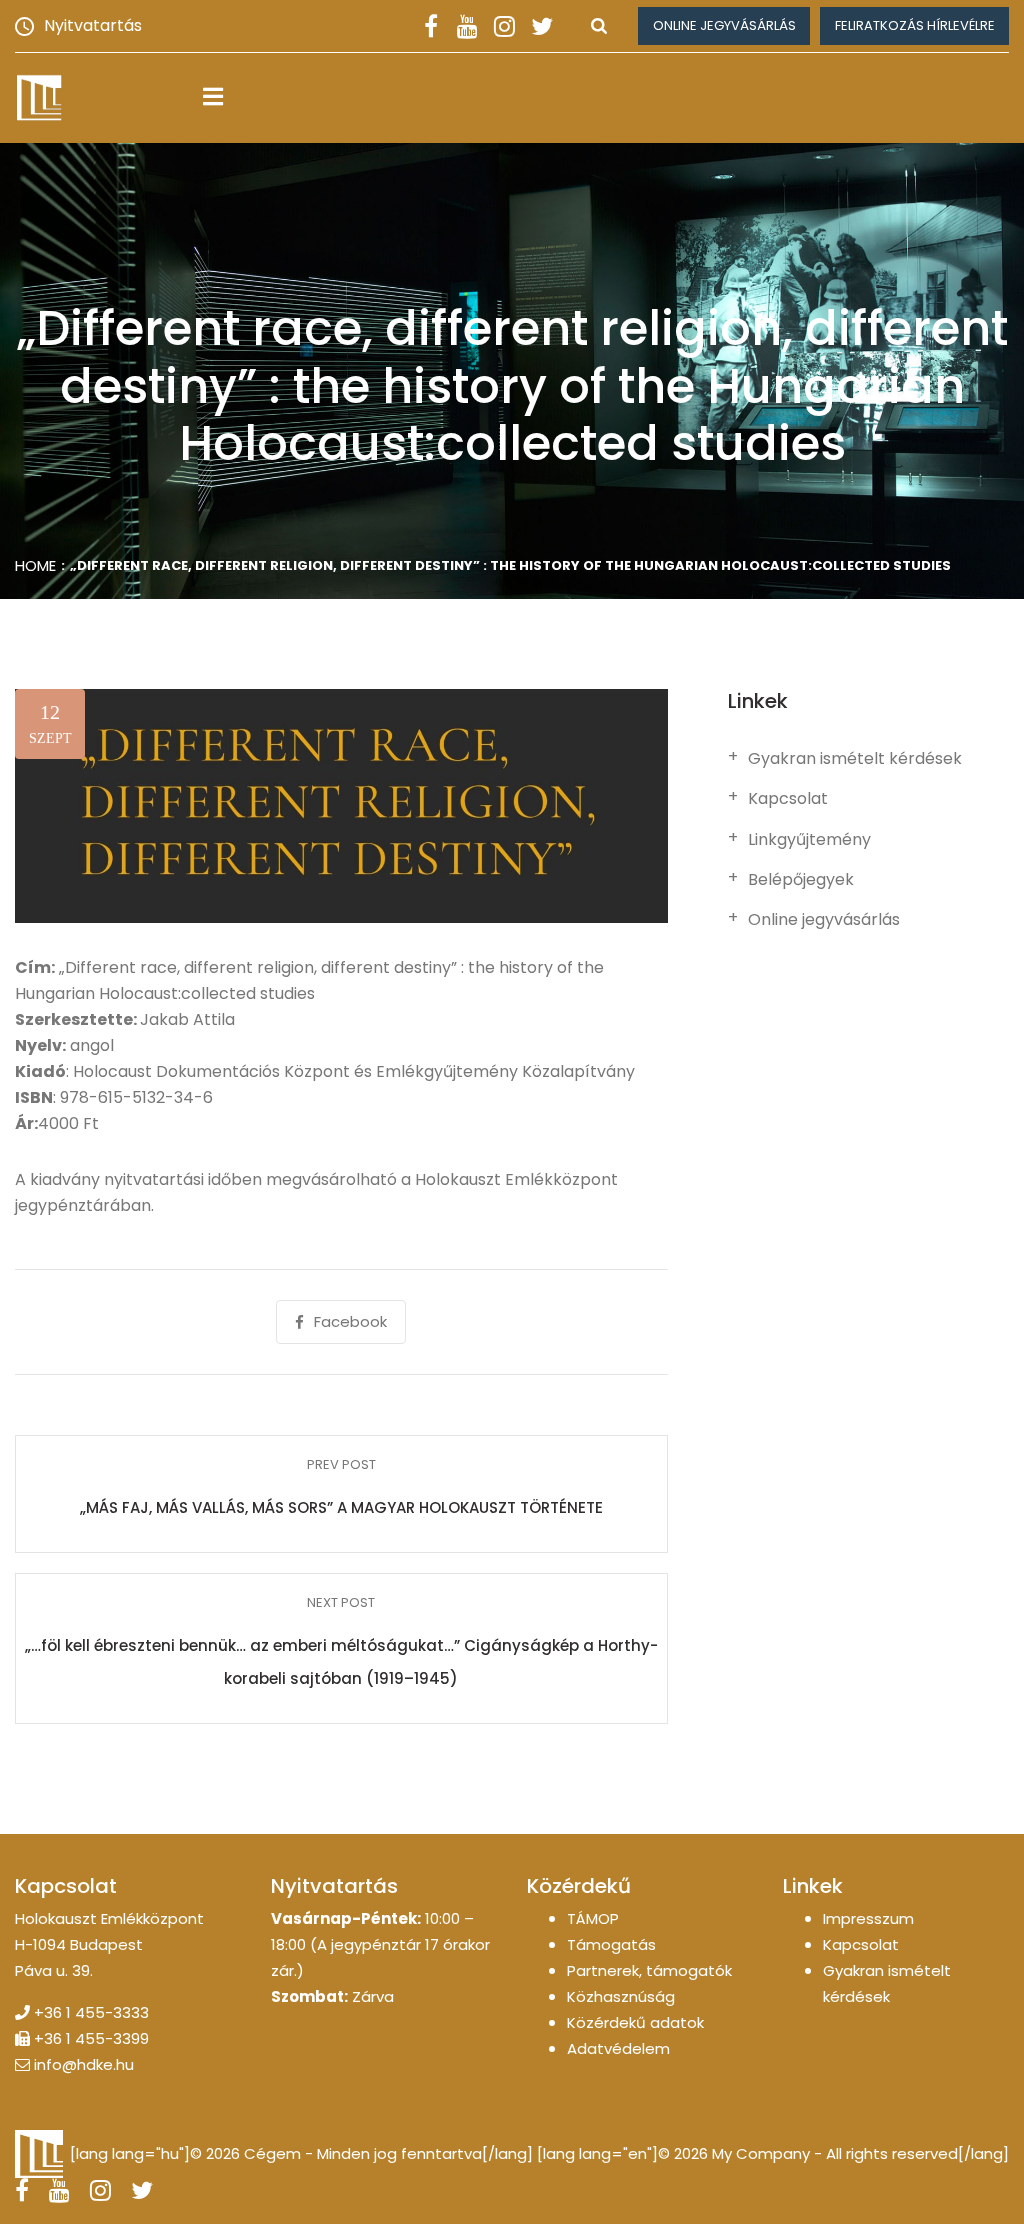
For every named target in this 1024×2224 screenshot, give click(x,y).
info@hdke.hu (84, 2064)
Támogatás (611, 1944)
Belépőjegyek (801, 880)
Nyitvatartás (93, 25)
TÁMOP (593, 1918)
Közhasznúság (621, 1996)
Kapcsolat (788, 799)
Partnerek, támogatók (649, 1970)
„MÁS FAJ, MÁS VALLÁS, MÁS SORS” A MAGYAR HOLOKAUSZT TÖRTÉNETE (341, 1507)
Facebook (350, 1321)
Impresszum (868, 1918)
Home (35, 565)
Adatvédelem (618, 2048)
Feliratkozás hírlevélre (915, 25)
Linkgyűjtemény (809, 840)
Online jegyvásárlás (724, 25)
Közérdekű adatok (635, 2022)
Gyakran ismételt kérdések (855, 759)
